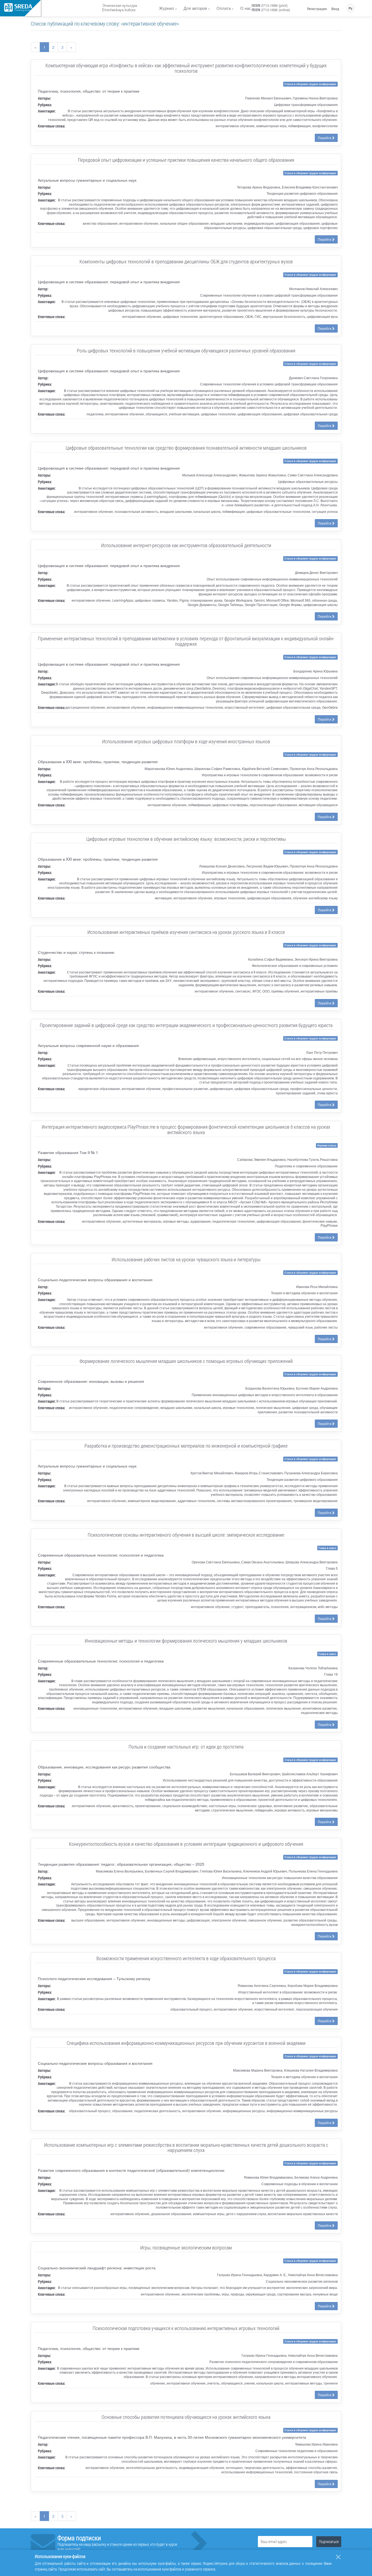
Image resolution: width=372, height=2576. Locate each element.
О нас (246, 8)
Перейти (325, 138)
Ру (350, 8)
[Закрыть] (338, 2557)
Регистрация (317, 9)
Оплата (224, 8)
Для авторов (195, 8)
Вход (335, 9)
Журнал (167, 8)
